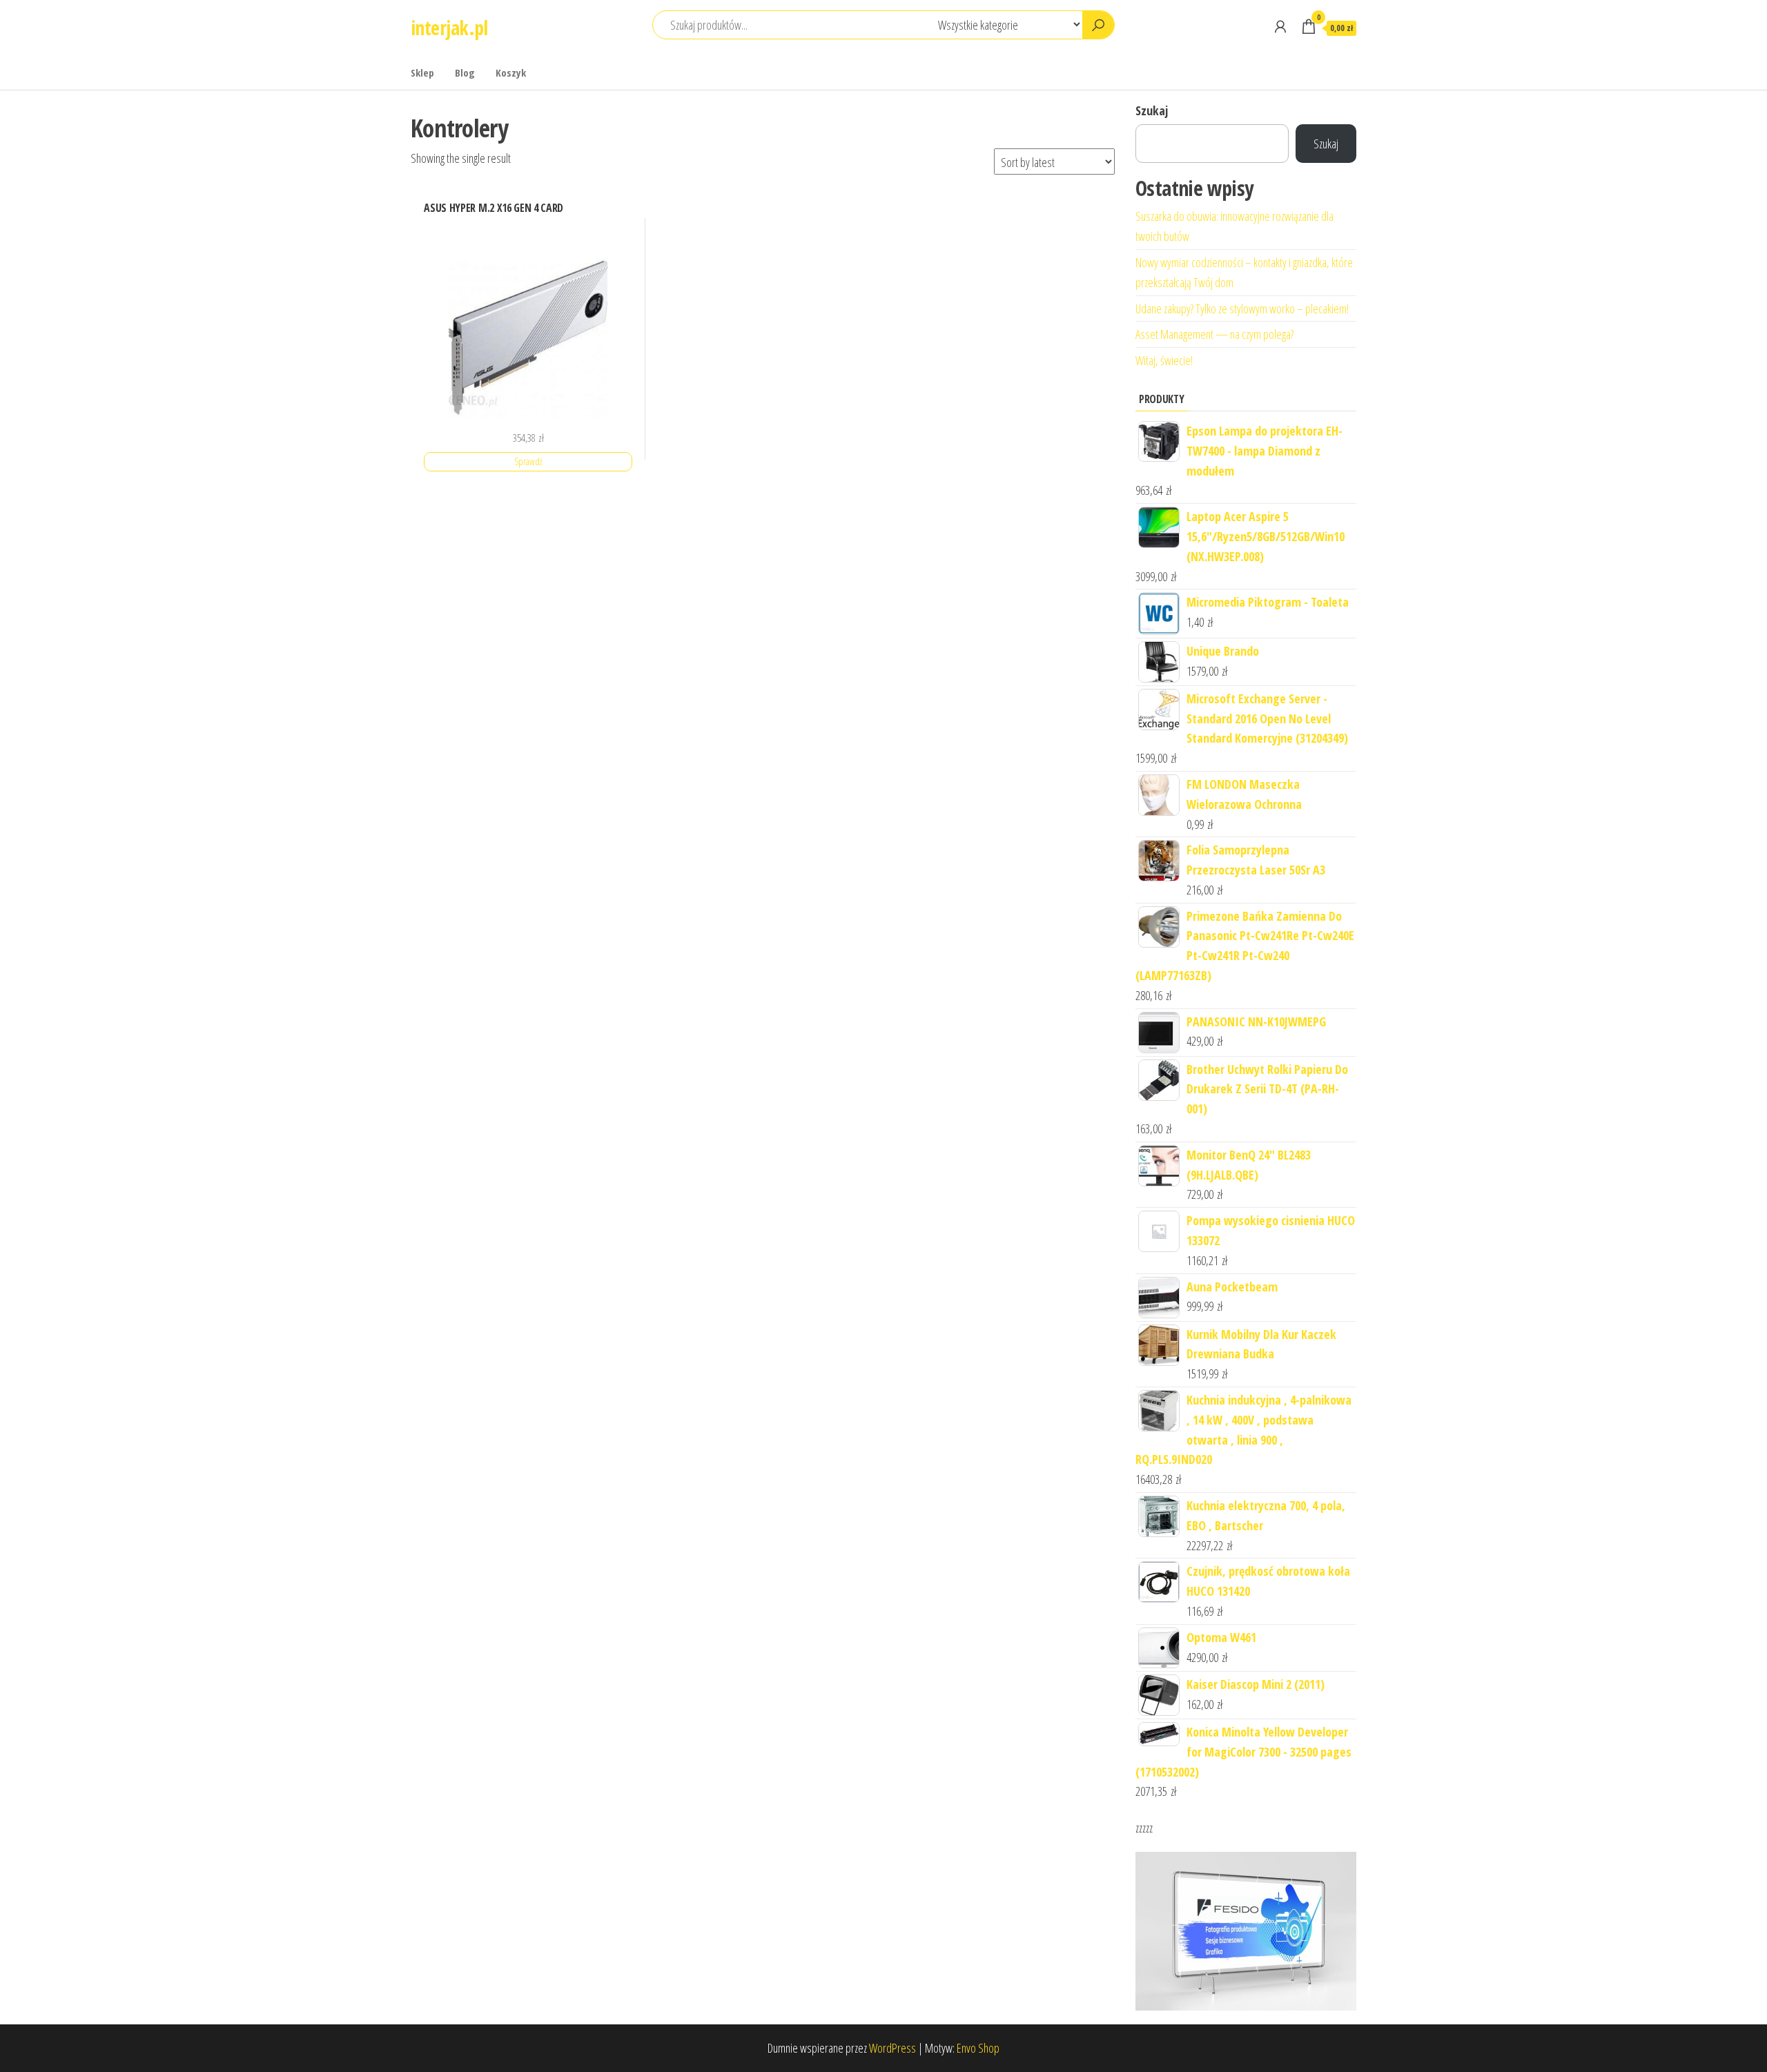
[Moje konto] (1280, 26)
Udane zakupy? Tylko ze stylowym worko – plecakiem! (1242, 309)
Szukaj (1152, 110)
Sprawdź (528, 461)
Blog (465, 72)
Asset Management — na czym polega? (1214, 334)
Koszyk (511, 72)
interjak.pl (449, 28)
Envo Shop (978, 2048)
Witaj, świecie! (1164, 360)
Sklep (422, 72)
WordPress (892, 2048)
